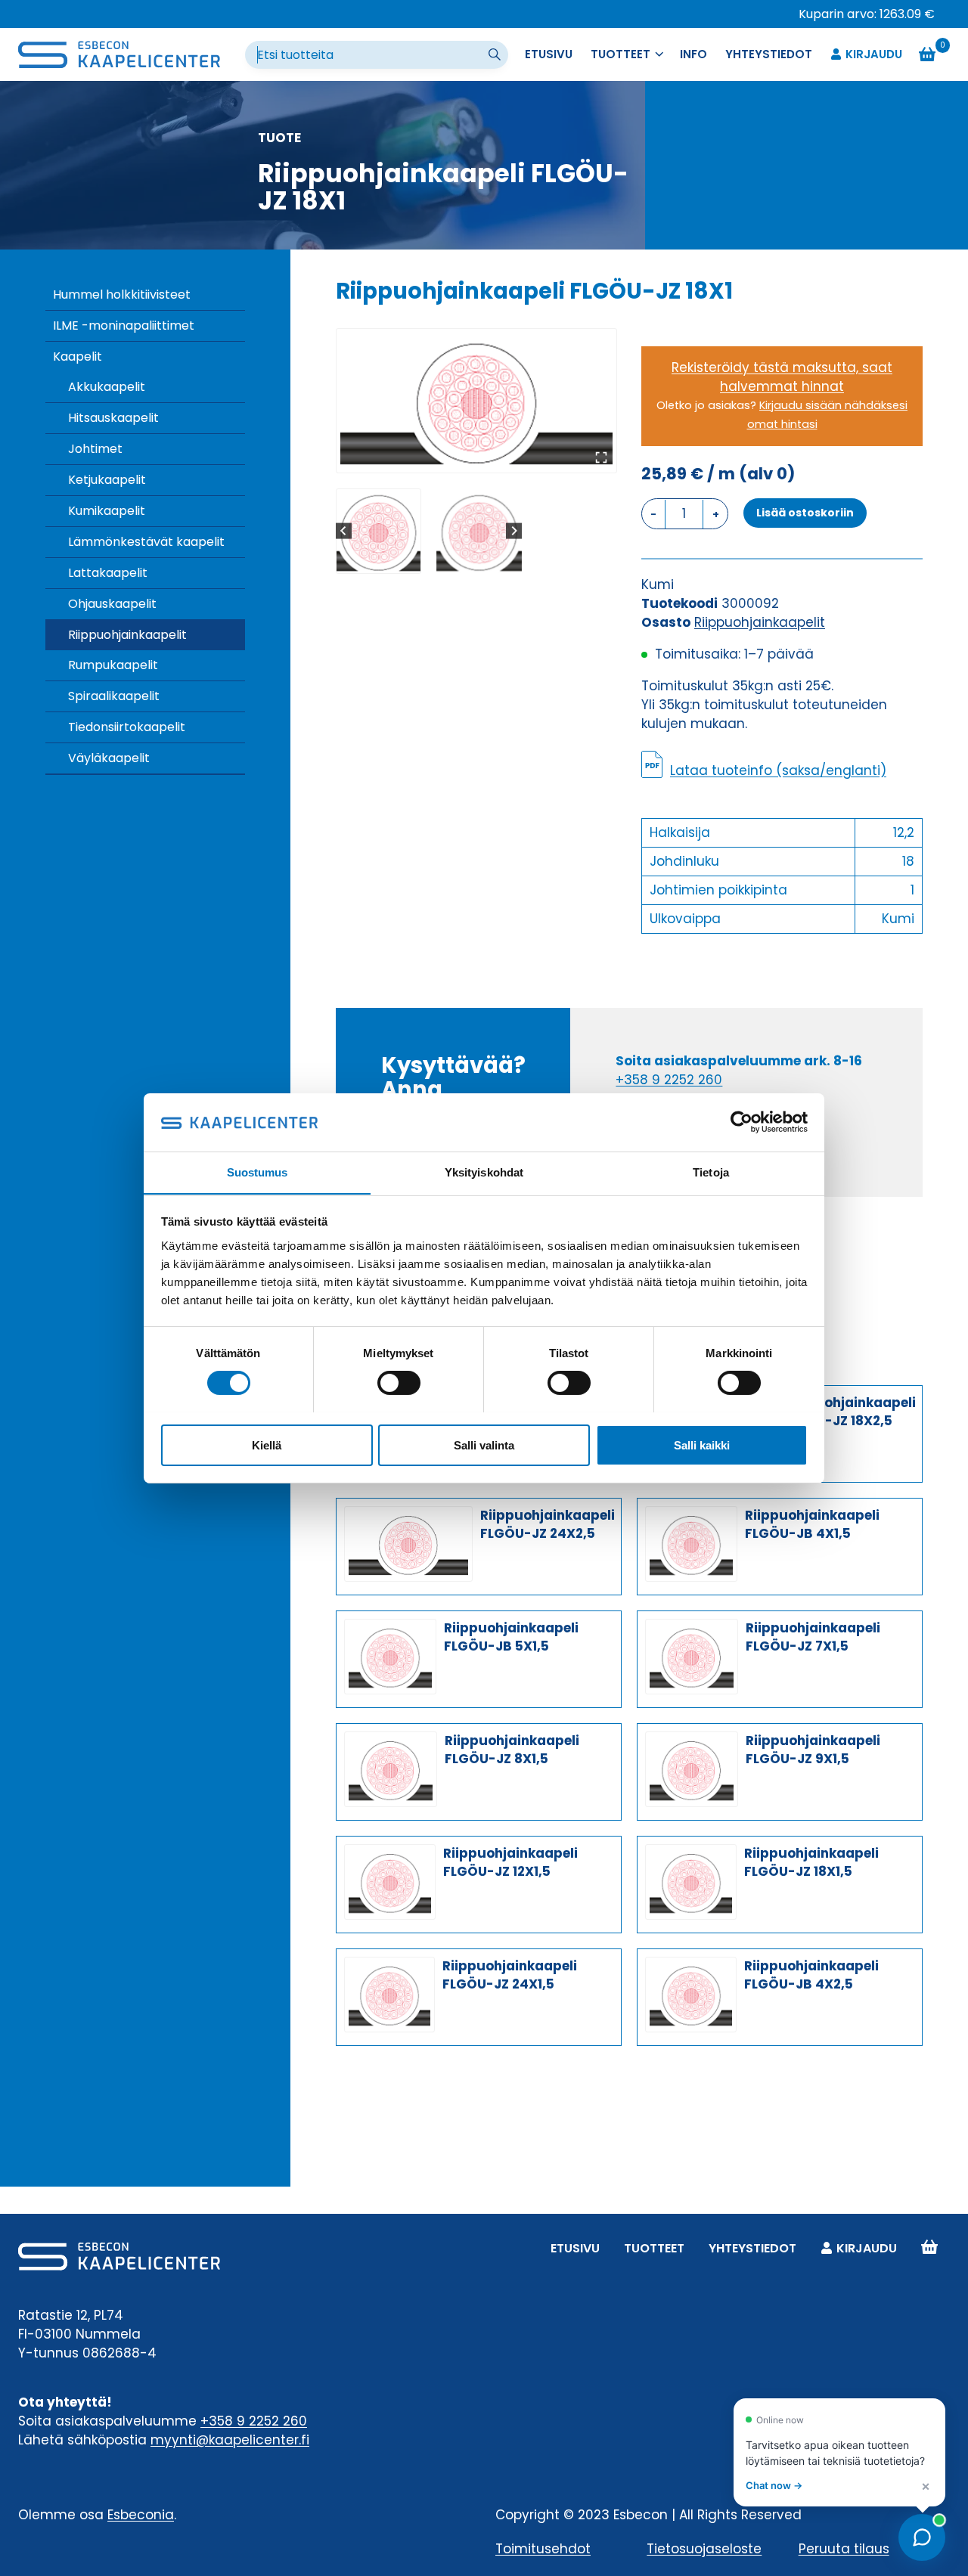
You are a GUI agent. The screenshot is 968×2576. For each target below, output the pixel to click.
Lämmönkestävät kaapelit (146, 542)
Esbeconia (141, 2515)
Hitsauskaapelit (113, 418)
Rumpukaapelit (113, 665)
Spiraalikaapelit (114, 696)
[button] (379, 531)
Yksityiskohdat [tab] (484, 1172)
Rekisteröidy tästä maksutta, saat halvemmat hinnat (782, 377)
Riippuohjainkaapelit (127, 635)
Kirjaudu (874, 54)
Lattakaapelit (108, 573)
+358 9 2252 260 (669, 1080)
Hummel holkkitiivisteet (122, 294)
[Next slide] (514, 531)
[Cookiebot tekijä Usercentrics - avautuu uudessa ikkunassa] (742, 1122)
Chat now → (774, 2485)
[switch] (399, 1383)
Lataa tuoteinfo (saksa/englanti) (778, 770)
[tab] (470, 457)
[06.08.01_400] (476, 401)
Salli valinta (484, 1445)
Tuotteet (654, 2248)
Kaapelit (78, 356)
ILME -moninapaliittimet (124, 325)
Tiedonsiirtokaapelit (127, 727)
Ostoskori (929, 2248)
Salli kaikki (702, 1445)
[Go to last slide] (344, 531)
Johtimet (95, 449)
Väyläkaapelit (109, 758)
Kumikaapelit (107, 511)
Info (693, 54)
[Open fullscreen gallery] (601, 457)
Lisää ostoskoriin (805, 513)
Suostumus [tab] (258, 1172)
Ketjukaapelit (107, 480)
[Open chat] (922, 2537)
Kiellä (267, 1445)
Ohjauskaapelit (112, 604)
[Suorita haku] (496, 55)
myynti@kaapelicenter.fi (230, 2440)
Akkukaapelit (107, 387)
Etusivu (549, 54)
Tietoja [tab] (711, 1172)
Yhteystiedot (769, 54)
